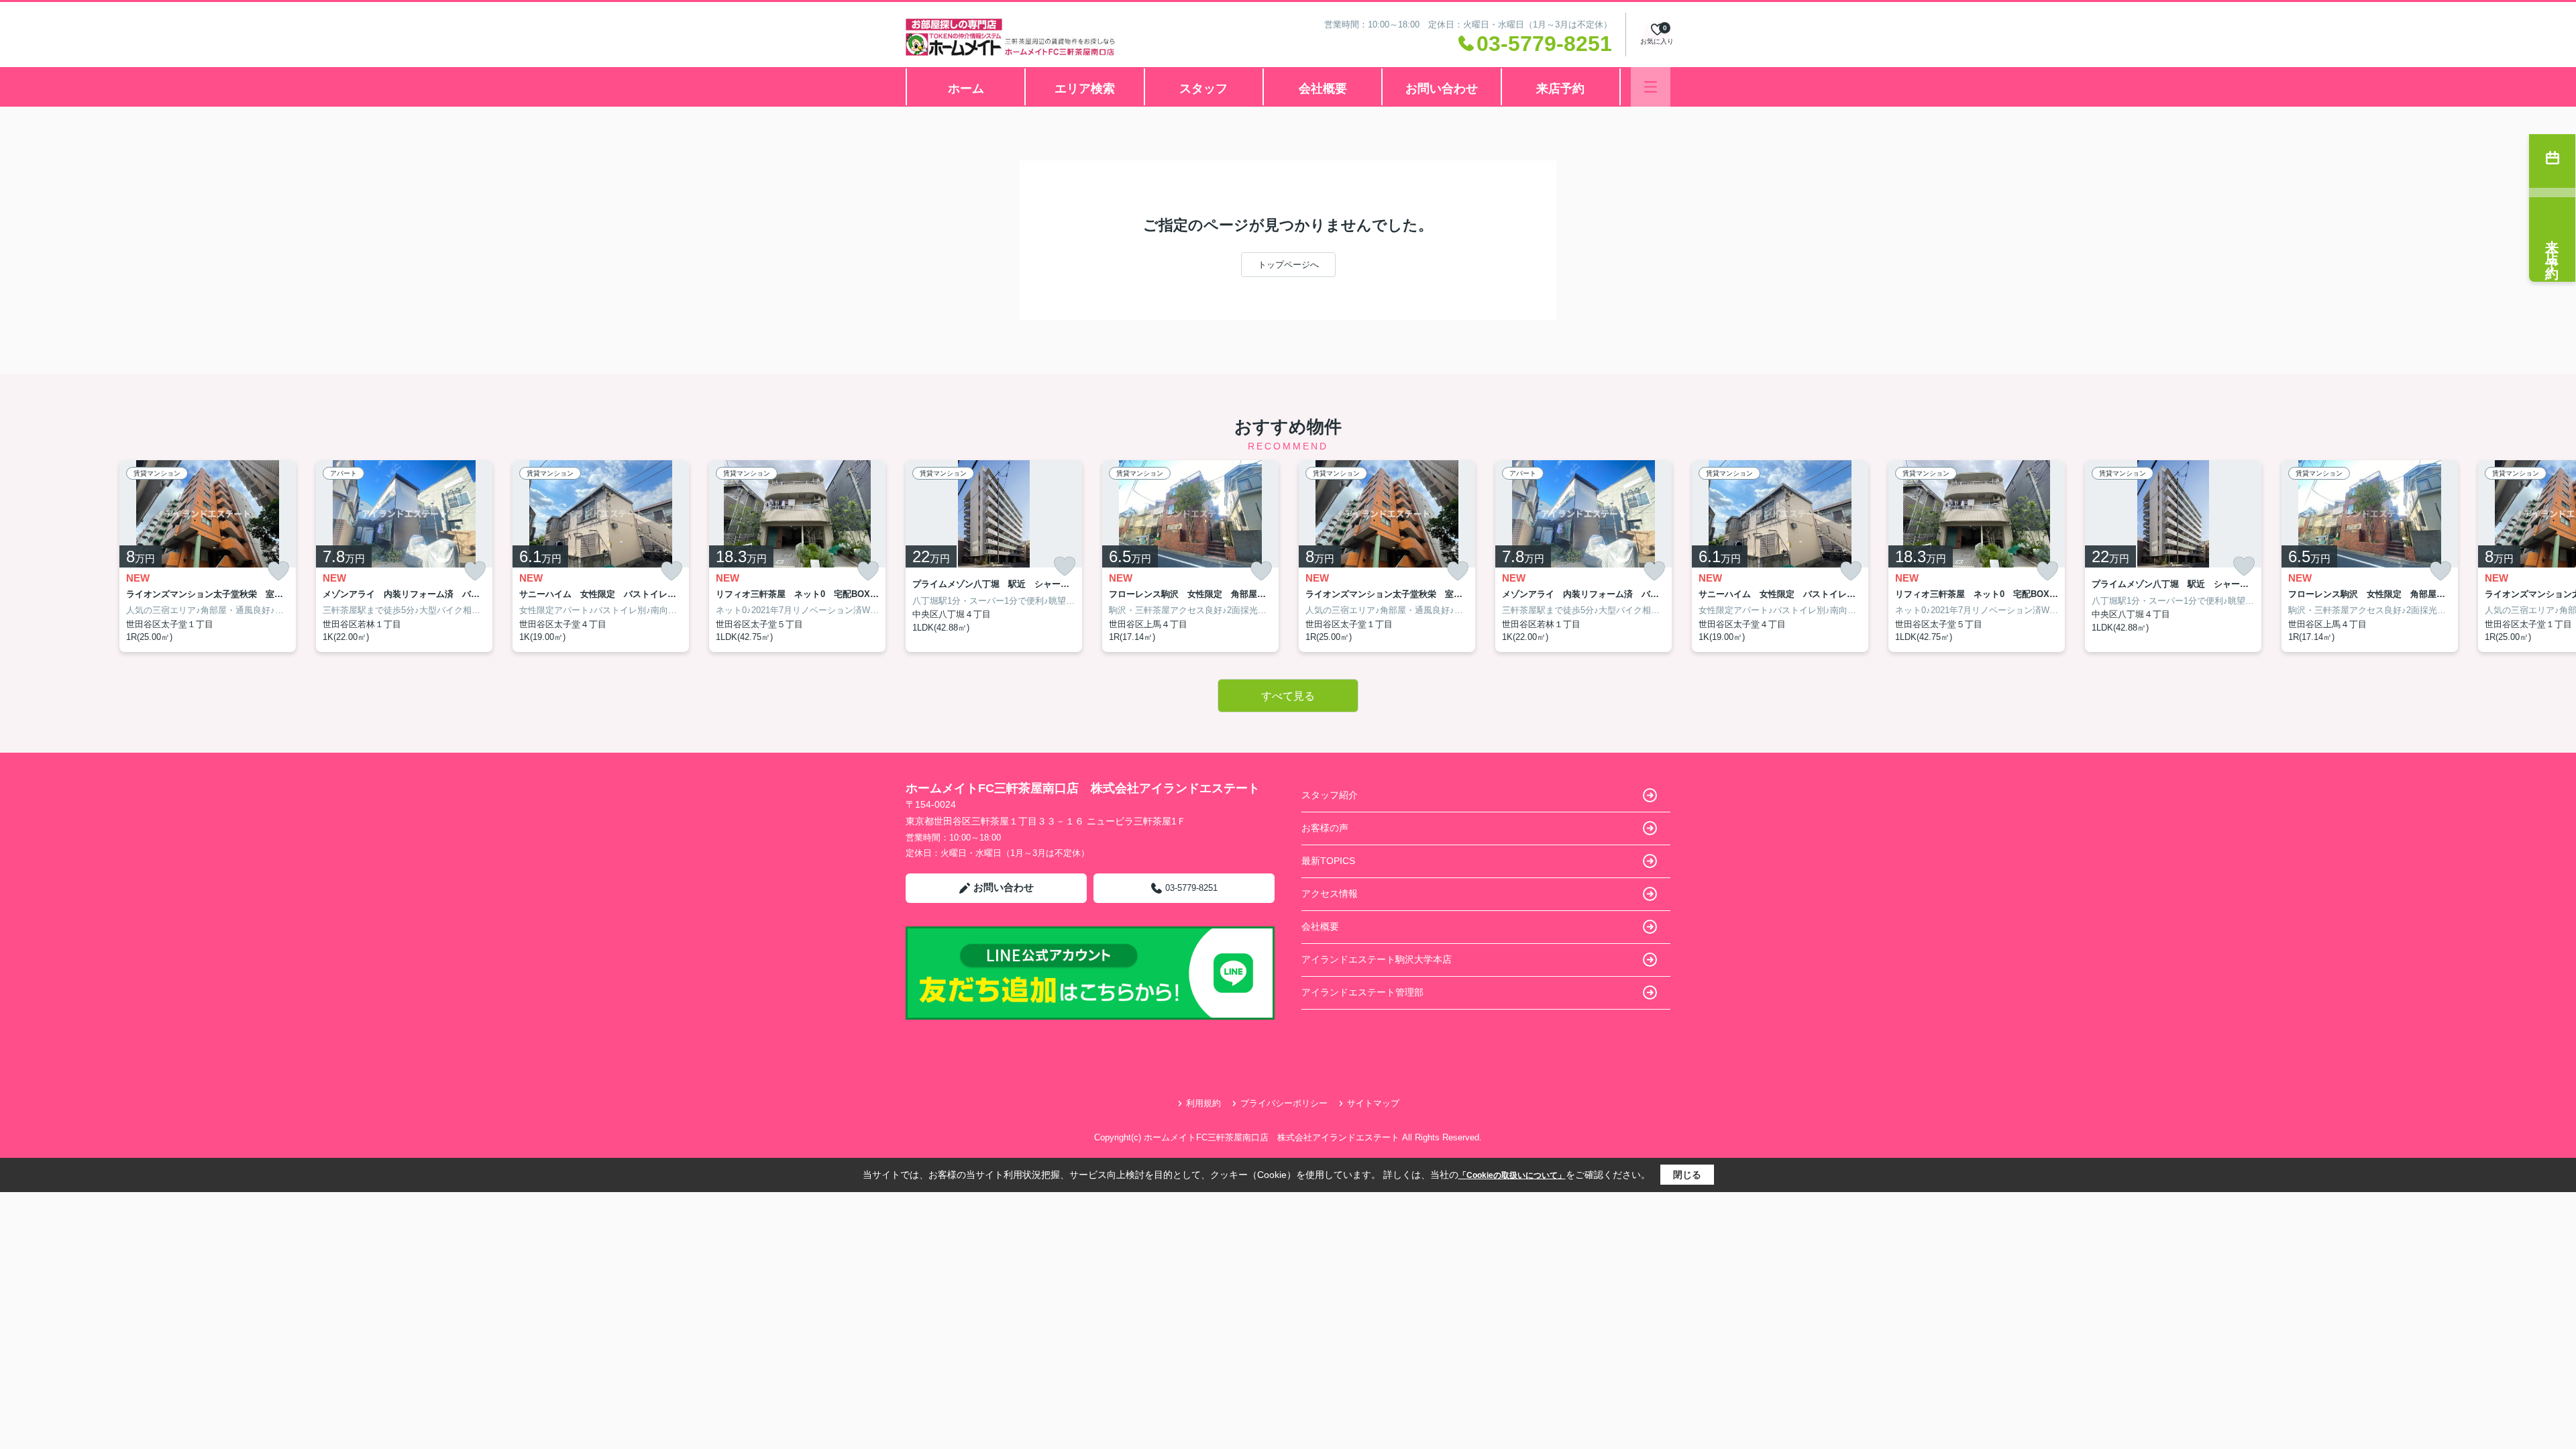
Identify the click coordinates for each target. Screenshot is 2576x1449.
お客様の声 (1325, 828)
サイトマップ (1373, 1103)
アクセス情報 (1330, 894)
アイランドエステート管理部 (1362, 992)
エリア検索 (1085, 89)
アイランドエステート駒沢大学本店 (1377, 959)
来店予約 (1560, 89)
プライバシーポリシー (1284, 1103)
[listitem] (994, 556)
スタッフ (1203, 89)
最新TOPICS (1328, 861)
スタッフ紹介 (1330, 795)
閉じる (1687, 1175)
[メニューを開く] (1651, 87)
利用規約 (1203, 1103)
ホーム (966, 89)
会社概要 (1323, 89)
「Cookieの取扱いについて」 (1512, 1175)
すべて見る (1288, 696)
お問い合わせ (1442, 89)
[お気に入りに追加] (278, 571)
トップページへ (1288, 265)
